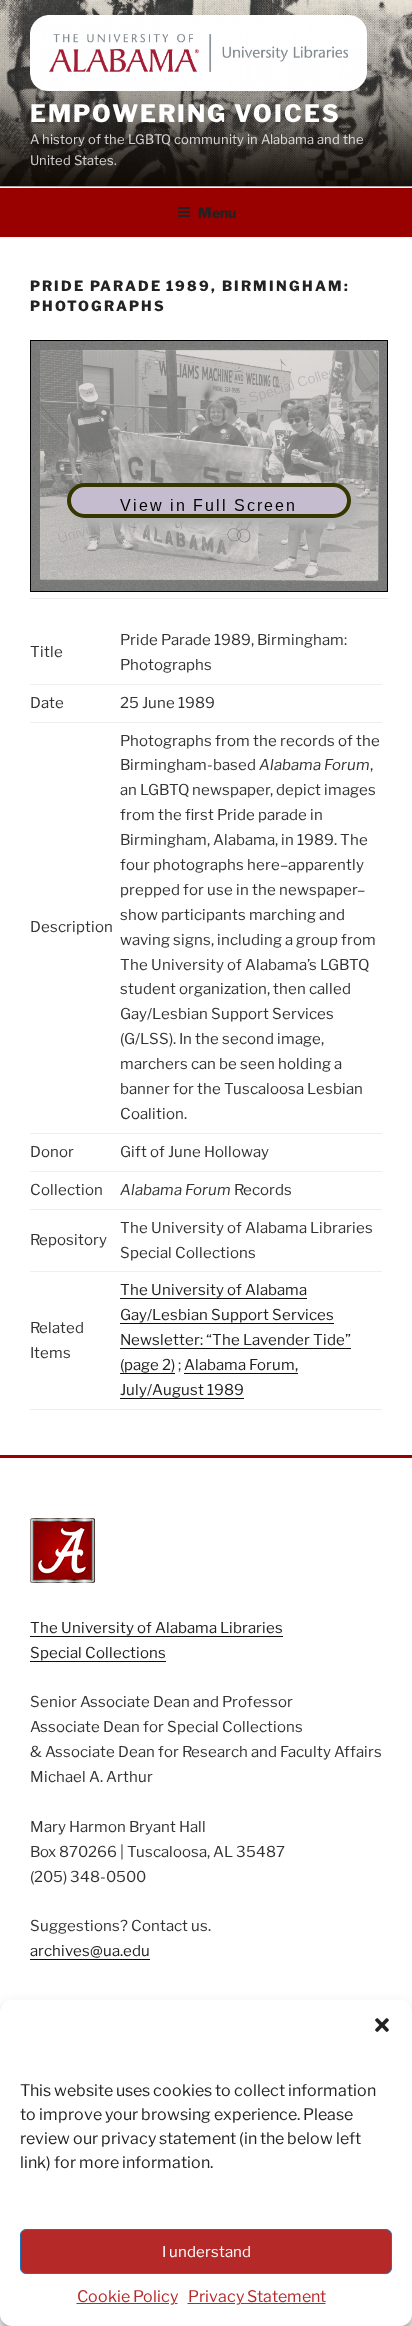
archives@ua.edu (90, 1951)
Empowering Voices (185, 113)
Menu (217, 212)
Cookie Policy (127, 2296)
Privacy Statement (257, 2296)
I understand (206, 2252)
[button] (382, 2025)
